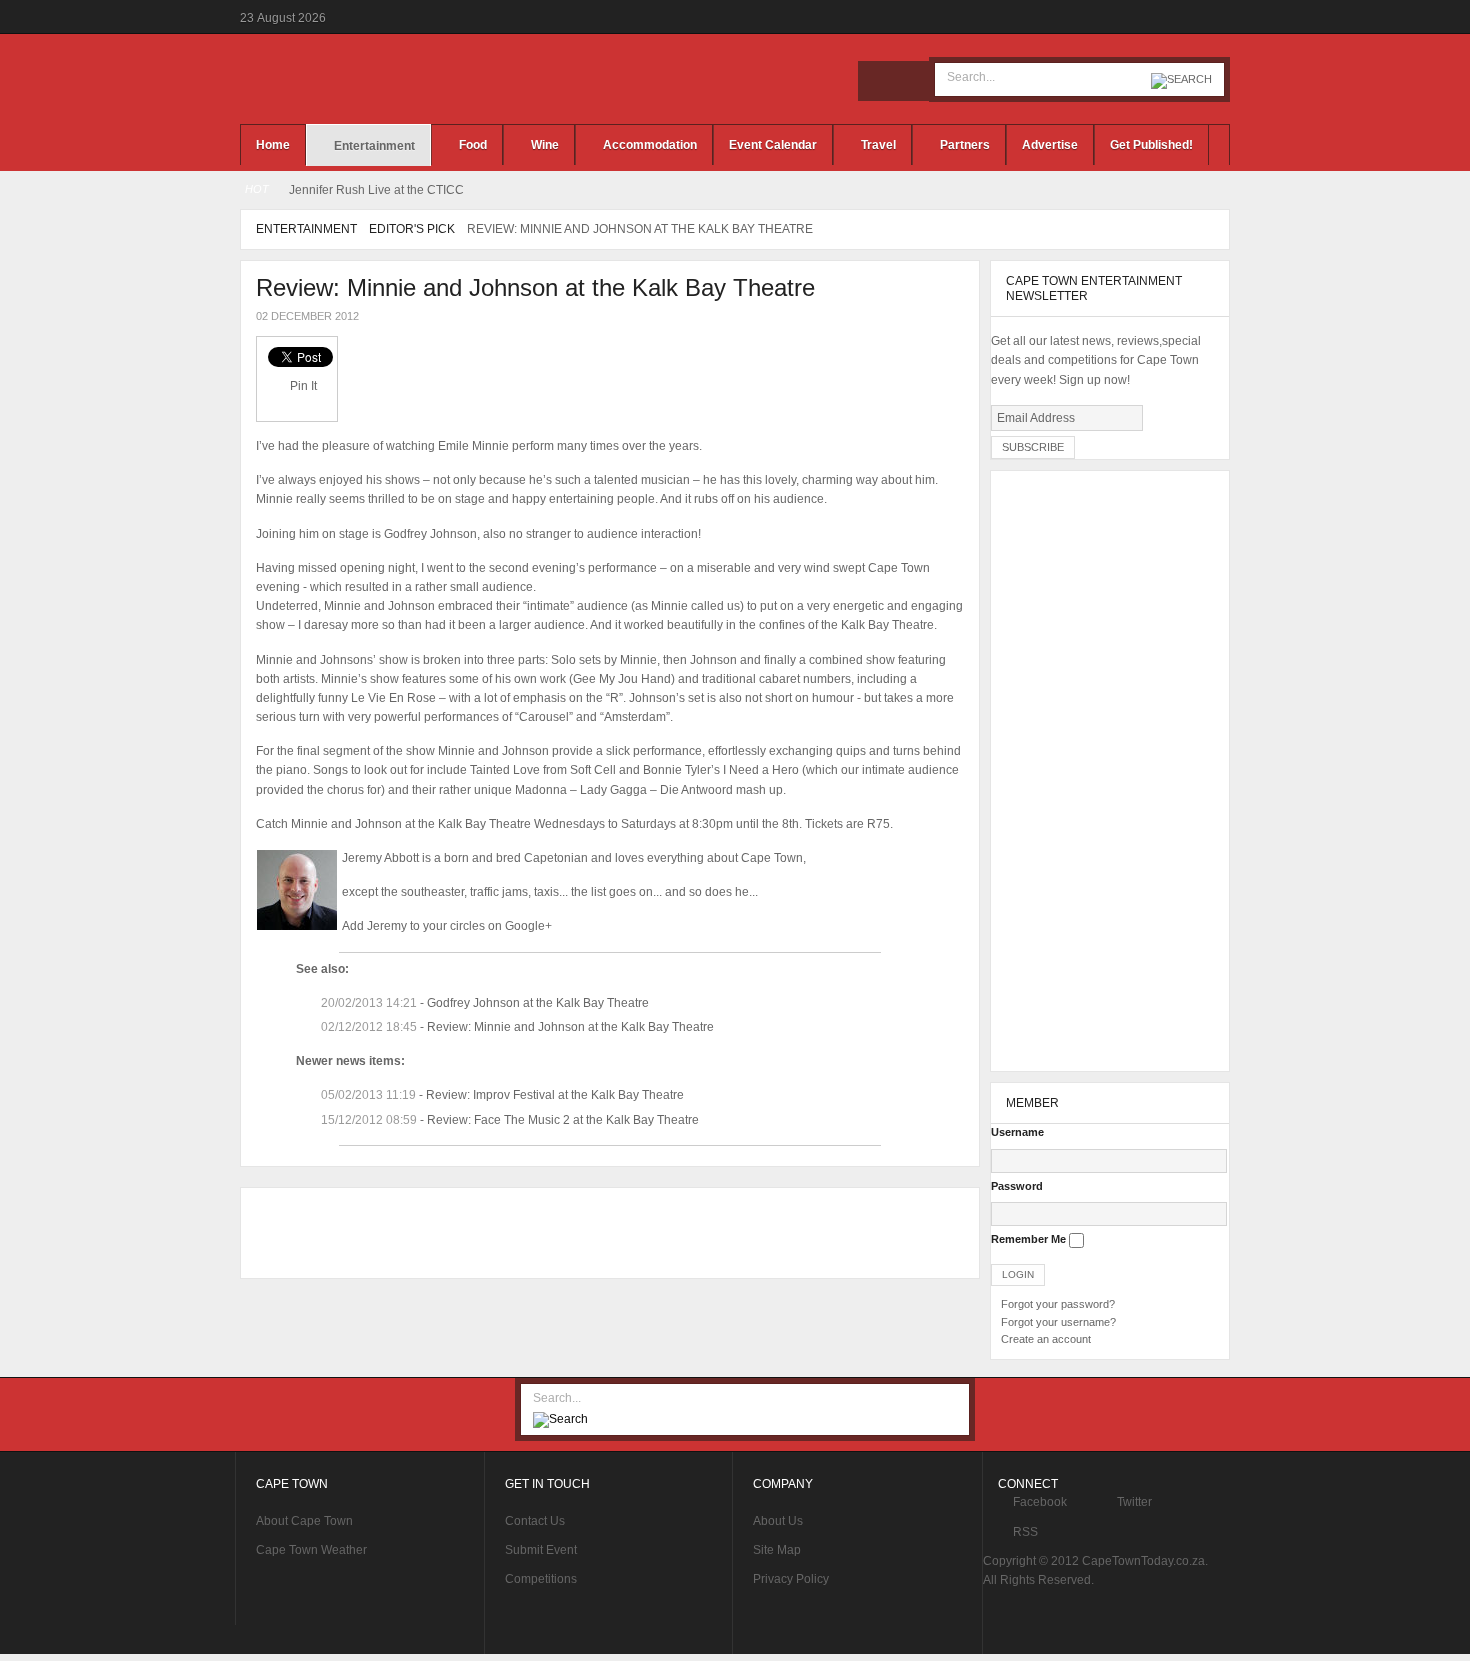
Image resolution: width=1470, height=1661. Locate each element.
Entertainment (306, 229)
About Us (778, 1521)
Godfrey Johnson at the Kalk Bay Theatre (538, 1003)
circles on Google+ (501, 926)
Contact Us (535, 1521)
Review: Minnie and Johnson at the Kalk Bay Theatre (535, 287)
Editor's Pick (412, 229)
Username (1017, 1132)
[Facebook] (878, 81)
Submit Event (541, 1550)
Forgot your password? (1058, 1304)
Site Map (777, 1550)
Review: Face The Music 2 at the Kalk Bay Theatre (563, 1120)
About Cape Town (304, 1521)
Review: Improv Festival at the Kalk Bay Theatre (555, 1095)
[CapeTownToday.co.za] (395, 79)
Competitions (541, 1579)
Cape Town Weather (311, 1550)
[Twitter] (908, 81)
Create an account (1046, 1339)
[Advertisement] (605, 1233)
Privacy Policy (791, 1579)
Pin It (303, 386)
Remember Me (1028, 1239)
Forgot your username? (1058, 1322)
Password (1017, 1186)
